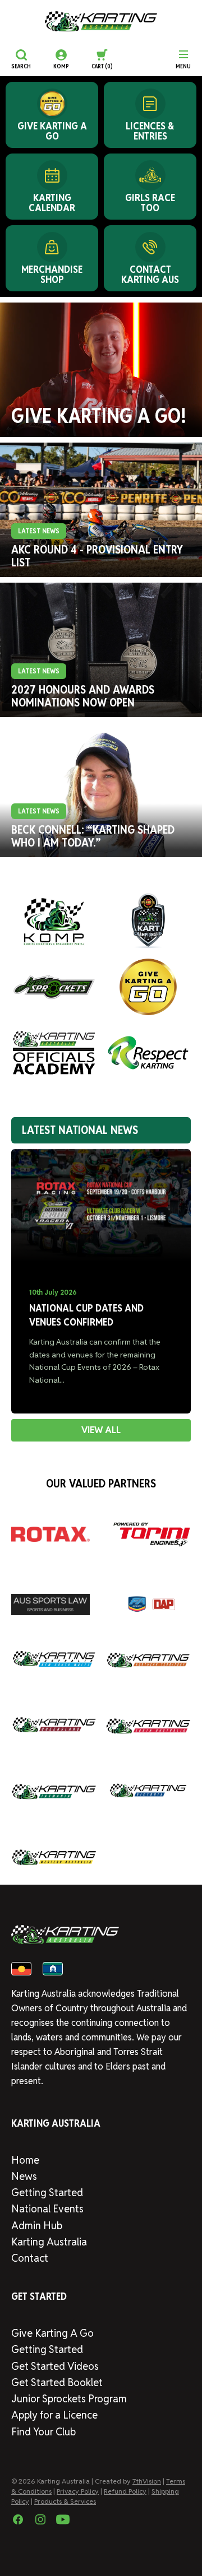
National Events (47, 2209)
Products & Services (65, 2501)
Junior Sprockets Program (69, 2399)
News (24, 2176)
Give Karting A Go (52, 2333)
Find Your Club (43, 2432)
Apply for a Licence (54, 2415)
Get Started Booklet (57, 2382)
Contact (30, 2258)
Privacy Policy (78, 2491)
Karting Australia (49, 2242)
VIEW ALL (101, 1430)
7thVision (147, 2481)
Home (25, 2160)
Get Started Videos (55, 2366)
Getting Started (47, 2193)
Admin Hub (37, 2226)
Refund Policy (125, 2491)
